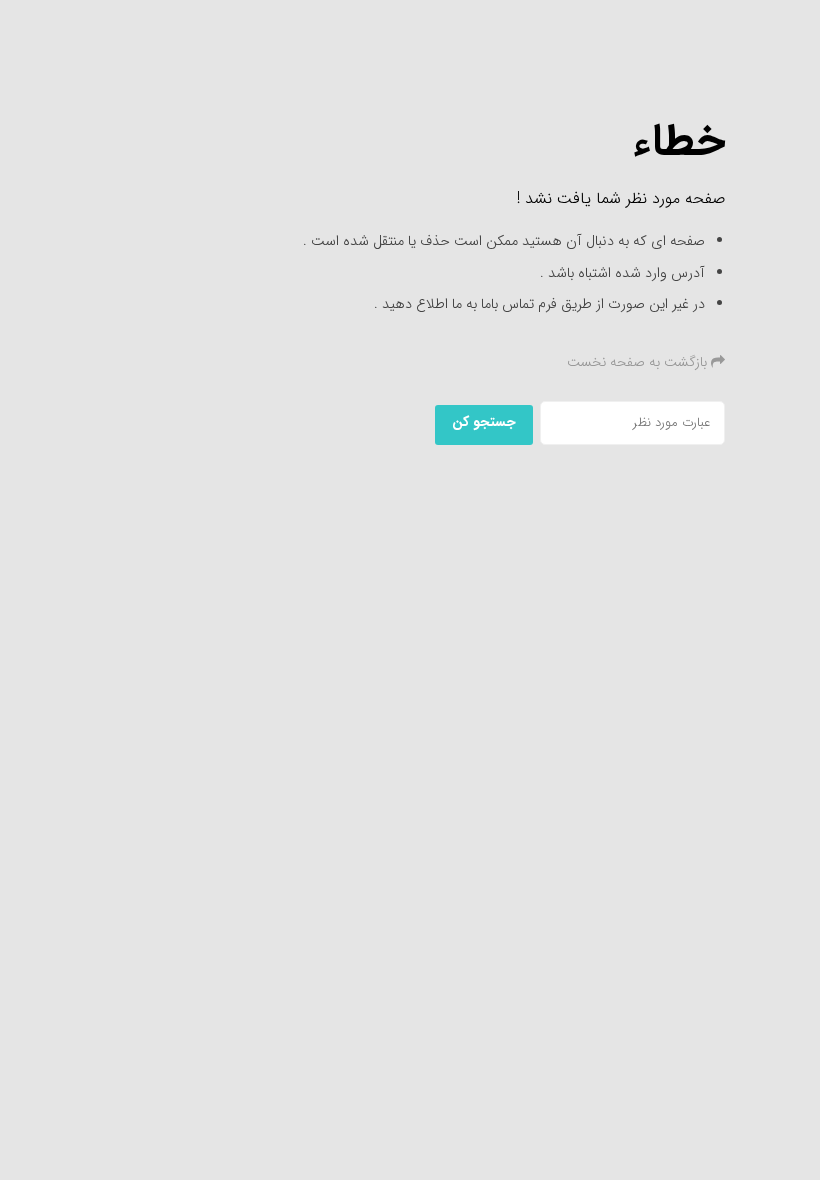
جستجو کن (484, 422)
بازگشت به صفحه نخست (639, 362)
